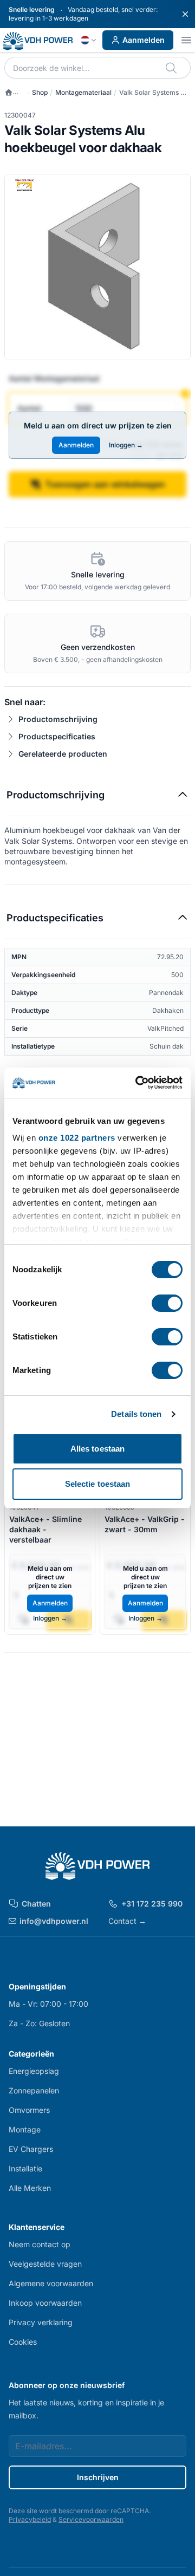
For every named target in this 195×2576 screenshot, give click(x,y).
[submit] (172, 68)
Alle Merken (30, 2188)
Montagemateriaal (83, 92)
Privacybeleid (30, 2519)
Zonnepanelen (34, 2090)
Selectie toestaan (98, 1484)
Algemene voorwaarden (51, 2283)
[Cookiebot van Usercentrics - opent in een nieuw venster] (138, 1083)
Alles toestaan (97, 1449)
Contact (127, 1921)
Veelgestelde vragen (45, 2264)
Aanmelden (144, 40)
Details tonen (136, 1414)
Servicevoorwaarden (91, 2519)
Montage (25, 2129)
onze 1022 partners (77, 1138)
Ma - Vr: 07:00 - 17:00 (48, 2004)
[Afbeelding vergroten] (97, 267)
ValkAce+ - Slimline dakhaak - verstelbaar (45, 1530)
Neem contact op (40, 2244)
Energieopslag (34, 2071)
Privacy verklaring (41, 2322)
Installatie (25, 2168)
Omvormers (29, 2110)
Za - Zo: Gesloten (39, 2023)
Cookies (23, 2342)
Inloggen (126, 445)
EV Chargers (31, 2149)
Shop (40, 92)
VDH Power (15, 93)
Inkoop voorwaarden (45, 2303)
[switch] (167, 1303)
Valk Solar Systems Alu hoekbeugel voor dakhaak (155, 93)
